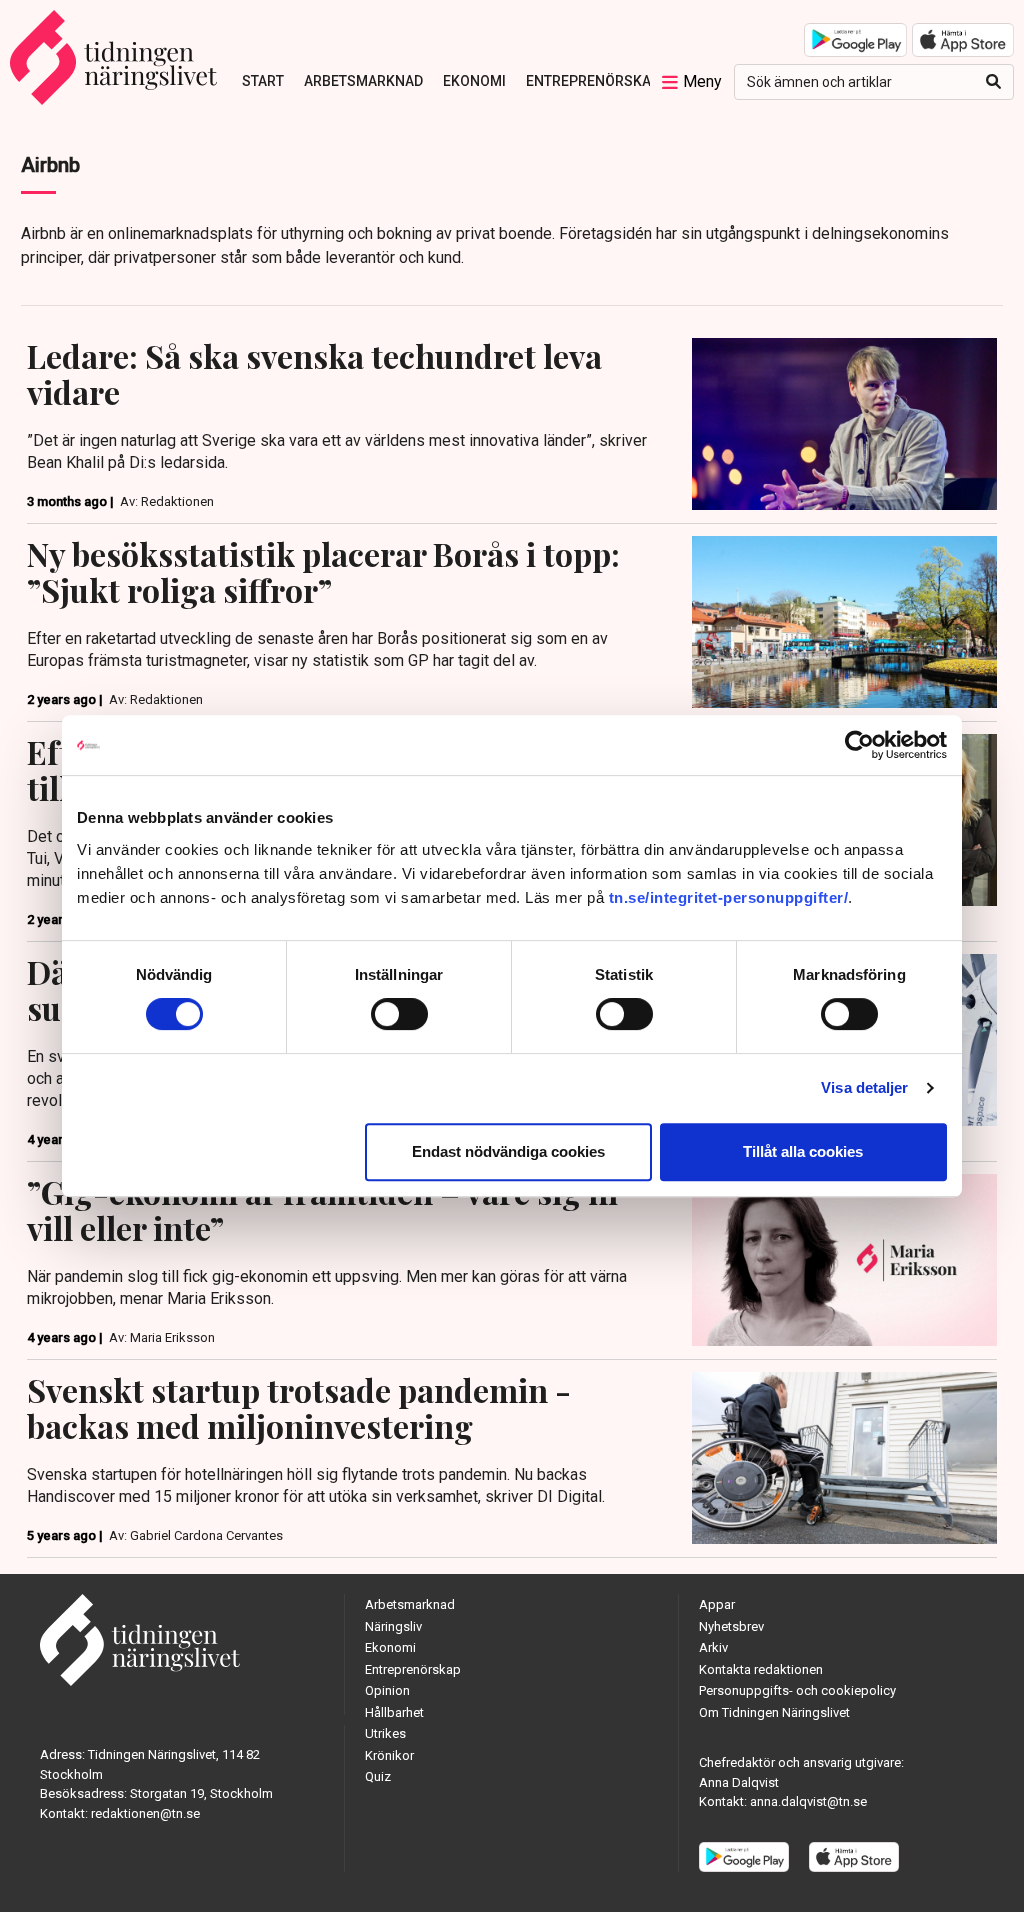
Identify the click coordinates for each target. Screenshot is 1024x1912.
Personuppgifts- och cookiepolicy (797, 1690)
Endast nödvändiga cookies (508, 1151)
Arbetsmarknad (363, 81)
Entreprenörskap (593, 81)
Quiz (378, 1776)
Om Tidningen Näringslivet (774, 1712)
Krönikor (389, 1755)
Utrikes (385, 1733)
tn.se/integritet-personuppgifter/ (729, 897)
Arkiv (713, 1647)
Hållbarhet (394, 1712)
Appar (717, 1604)
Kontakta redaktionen (761, 1669)
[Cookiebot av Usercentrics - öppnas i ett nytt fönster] (859, 745)
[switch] (399, 1014)
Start (263, 81)
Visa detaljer (864, 1087)
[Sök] (993, 82)
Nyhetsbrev (731, 1626)
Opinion (387, 1690)
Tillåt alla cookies (803, 1151)
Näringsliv (393, 1626)
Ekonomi (474, 81)
